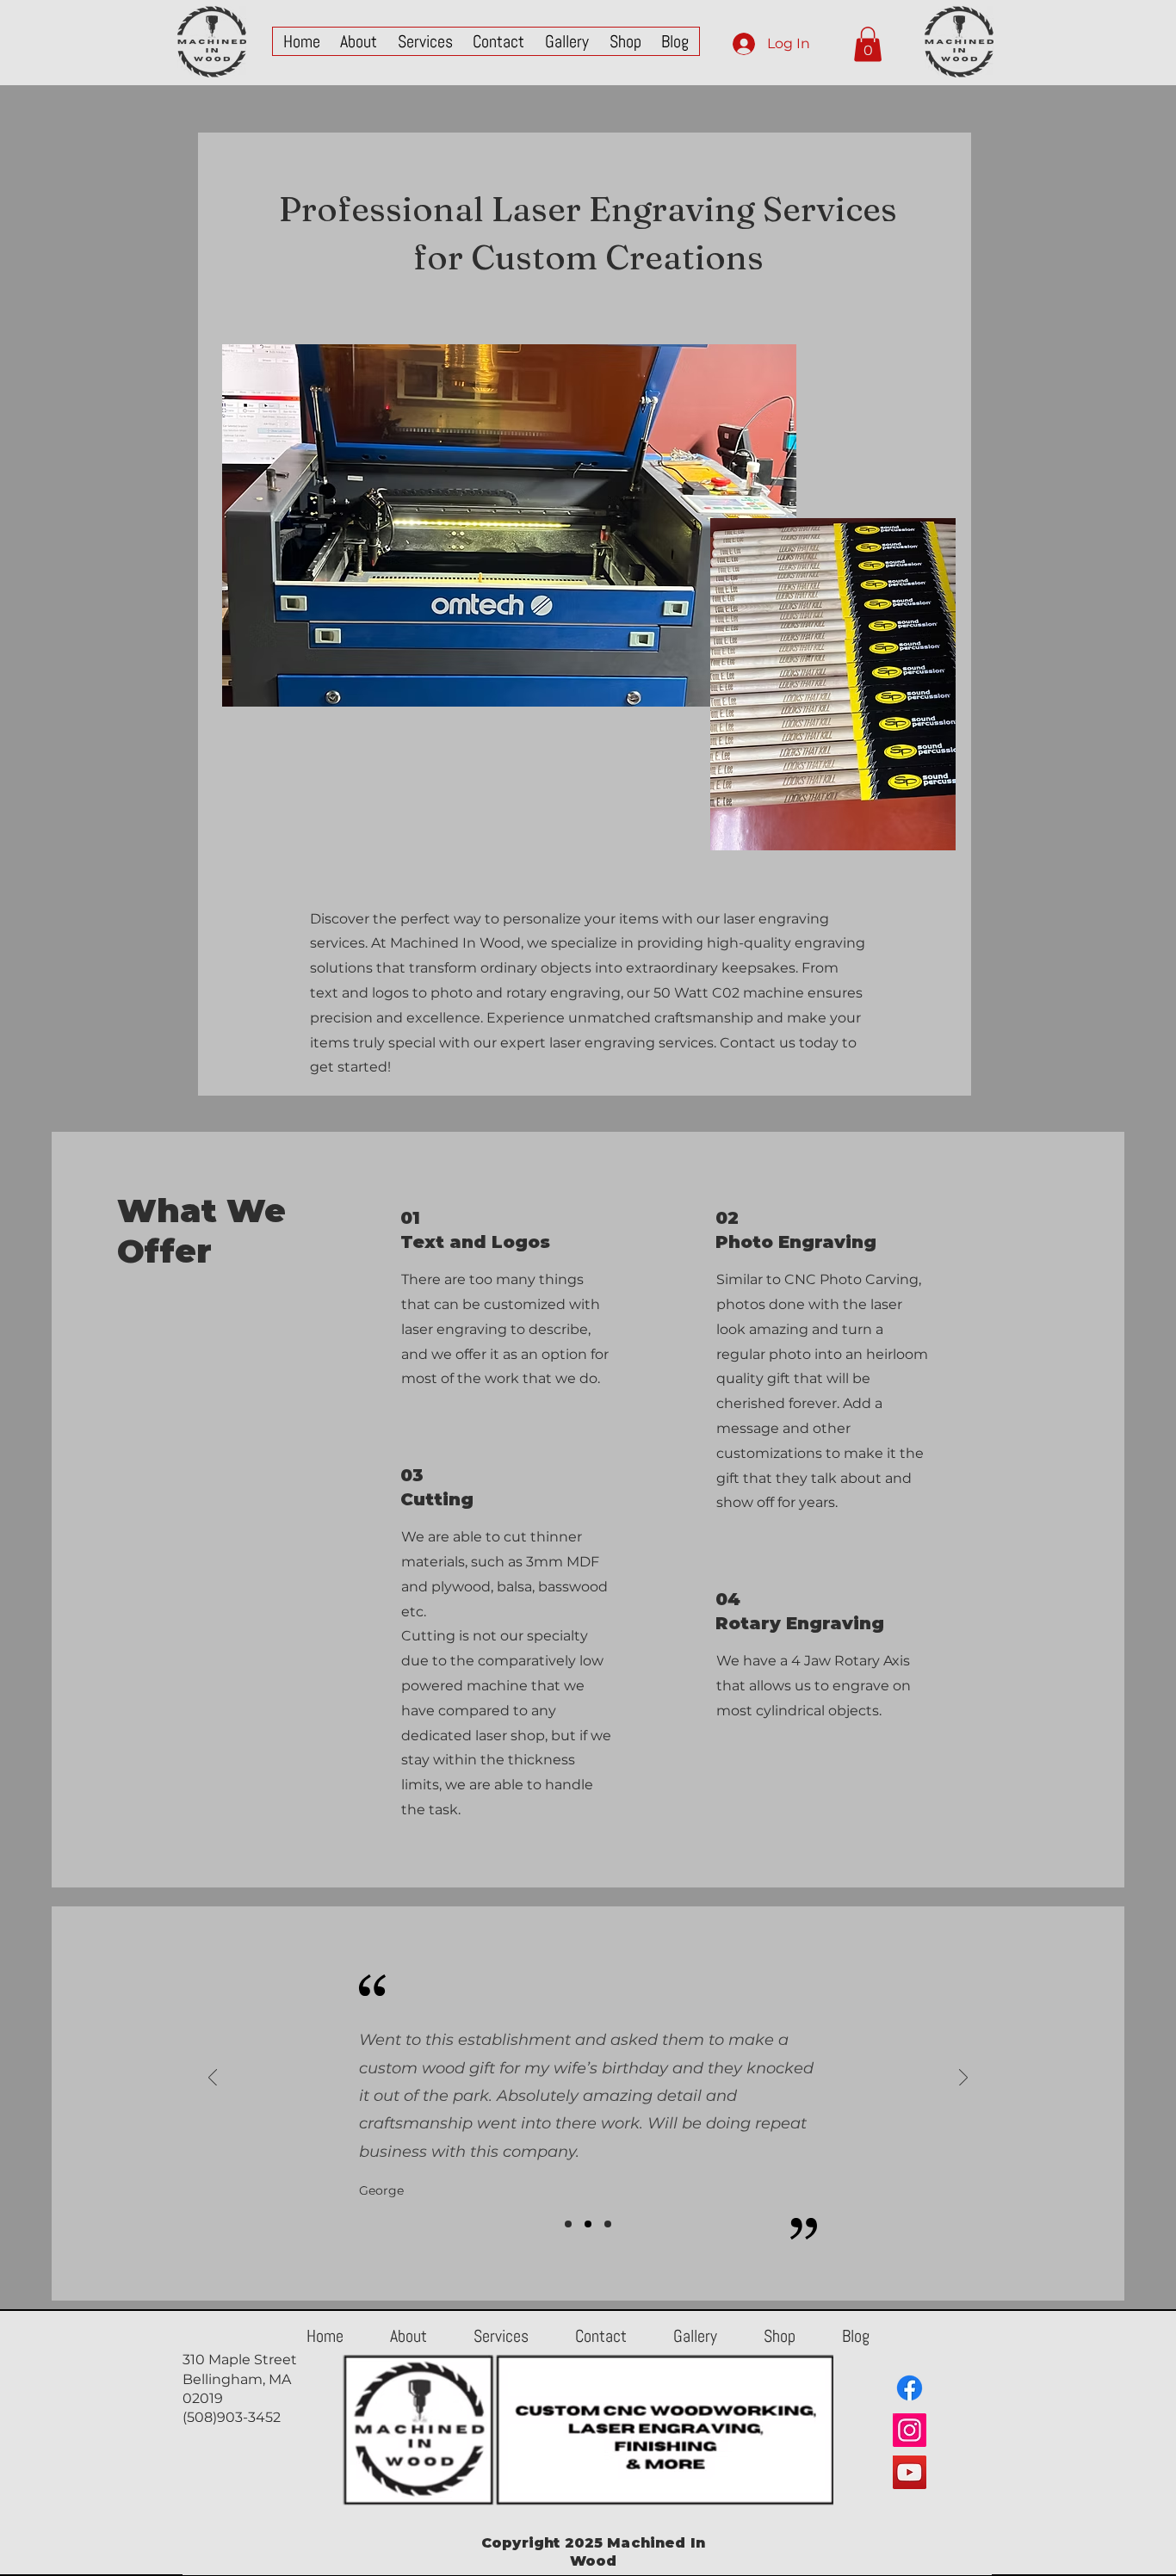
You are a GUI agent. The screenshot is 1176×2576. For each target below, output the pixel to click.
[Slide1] (568, 2224)
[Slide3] (608, 2224)
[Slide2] (588, 2224)
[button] (868, 44)
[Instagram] (910, 2430)
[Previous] (213, 2079)
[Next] (963, 2079)
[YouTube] (910, 2472)
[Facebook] (910, 2388)
